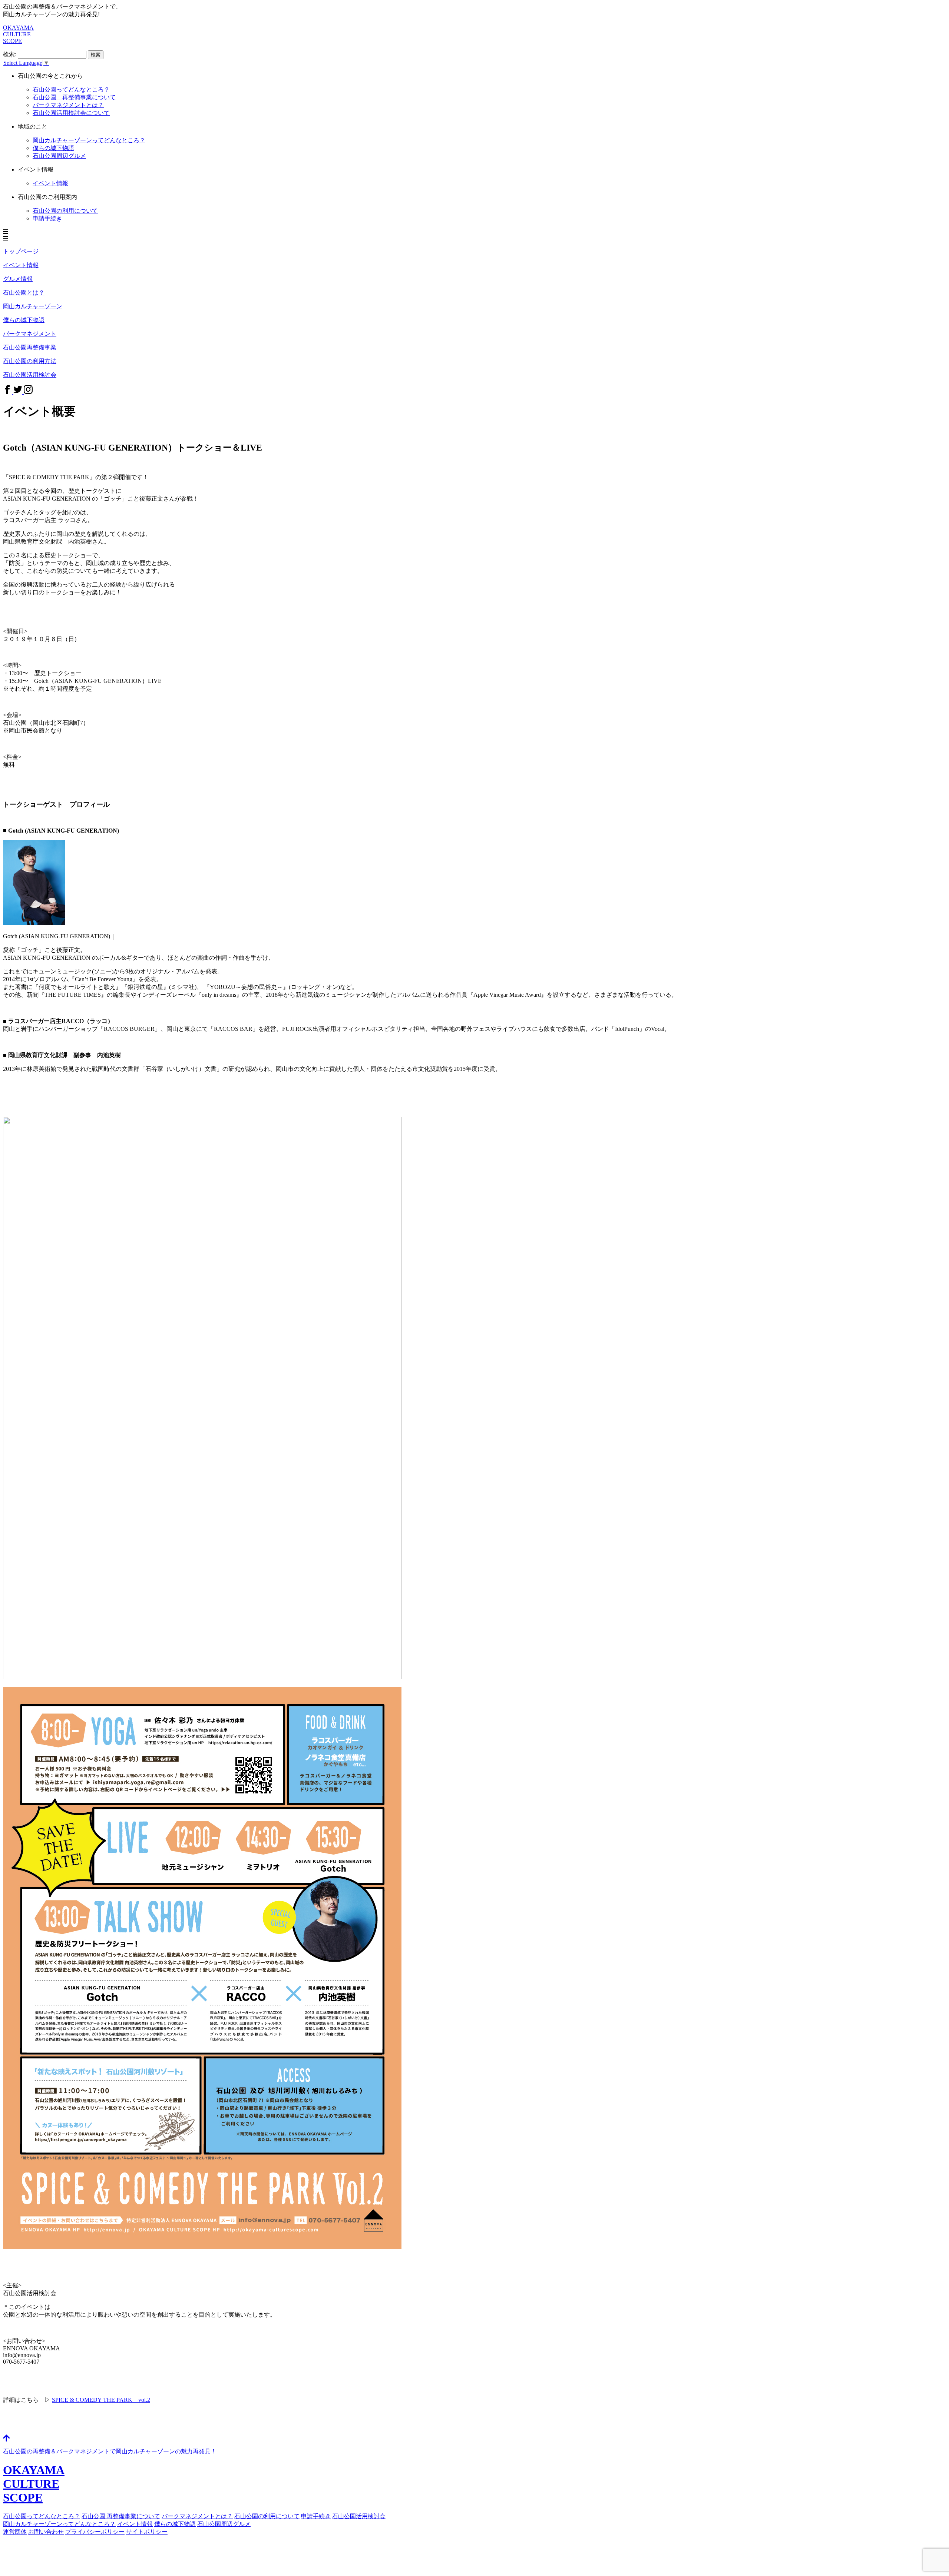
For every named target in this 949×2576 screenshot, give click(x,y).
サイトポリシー (147, 2532)
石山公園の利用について (65, 211)
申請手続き (47, 218)
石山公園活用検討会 (359, 2516)
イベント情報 (135, 2524)
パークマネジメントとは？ (68, 105)
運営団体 (15, 2532)
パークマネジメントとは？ (197, 2516)
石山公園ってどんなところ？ (71, 89)
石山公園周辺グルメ (224, 2524)
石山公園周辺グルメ (59, 156)
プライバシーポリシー (95, 2532)
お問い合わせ (46, 2532)
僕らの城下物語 (53, 148)
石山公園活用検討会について (71, 113)
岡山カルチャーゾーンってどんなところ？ (89, 140)
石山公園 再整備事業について (74, 97)
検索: (10, 54)
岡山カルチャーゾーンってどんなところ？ (59, 2524)
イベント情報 (50, 183)
